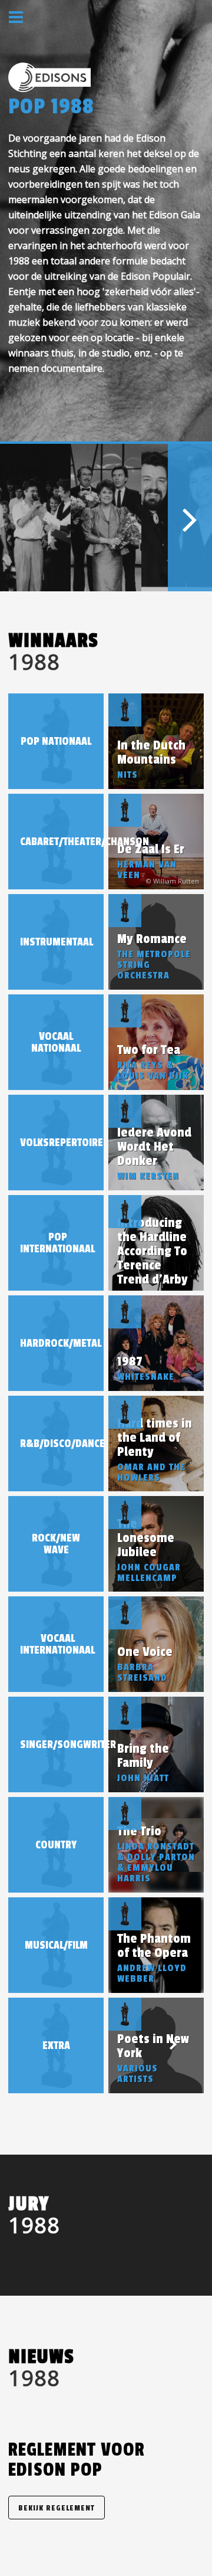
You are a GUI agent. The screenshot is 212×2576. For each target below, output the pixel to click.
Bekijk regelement (57, 2508)
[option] (35, 518)
